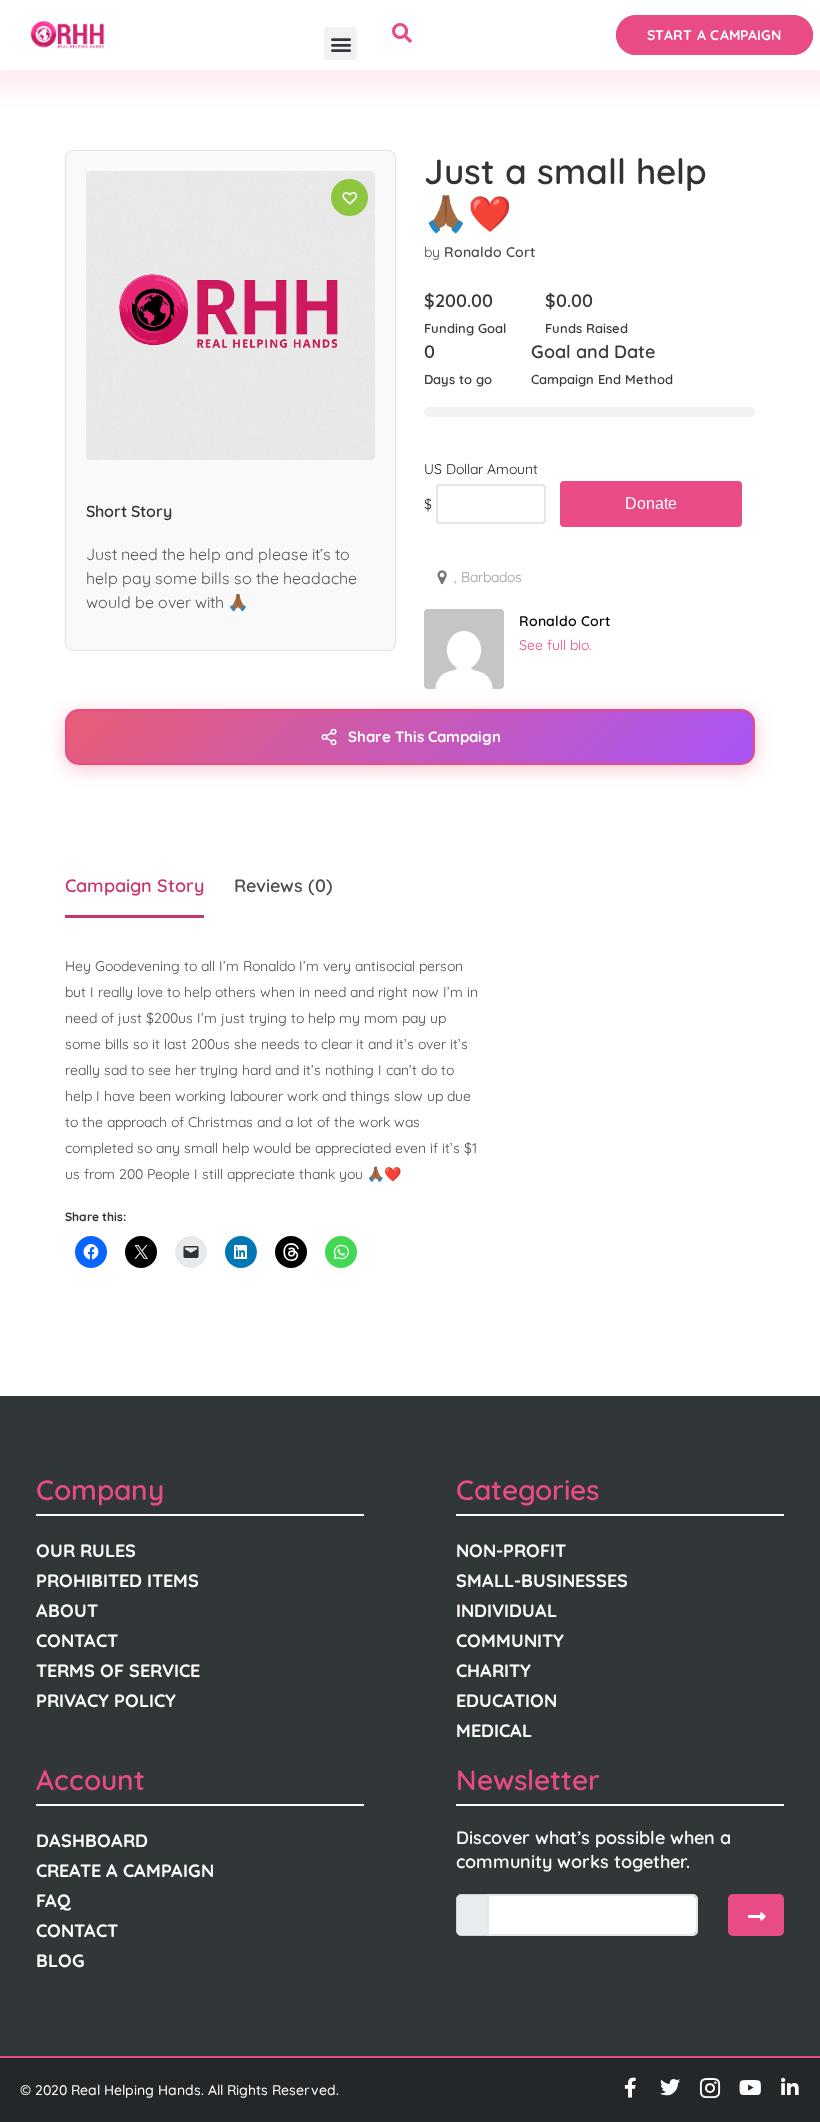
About (67, 1610)
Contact (77, 1640)
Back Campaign (651, 504)
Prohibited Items (117, 1580)
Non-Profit (511, 1550)
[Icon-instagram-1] (710, 2088)
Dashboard (92, 1840)
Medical (494, 1730)
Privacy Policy (106, 1700)
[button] (340, 43)
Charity (493, 1670)
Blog (60, 1960)
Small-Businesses (542, 1580)
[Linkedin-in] (790, 2088)
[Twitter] (670, 2088)
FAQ (53, 1900)
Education (506, 1700)
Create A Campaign (125, 1870)
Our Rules (86, 1550)
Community (510, 1640)
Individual (506, 1610)
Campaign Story (134, 885)
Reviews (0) (283, 885)
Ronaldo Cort (489, 252)
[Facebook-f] (630, 2088)
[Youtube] (750, 2088)
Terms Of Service (118, 1670)
